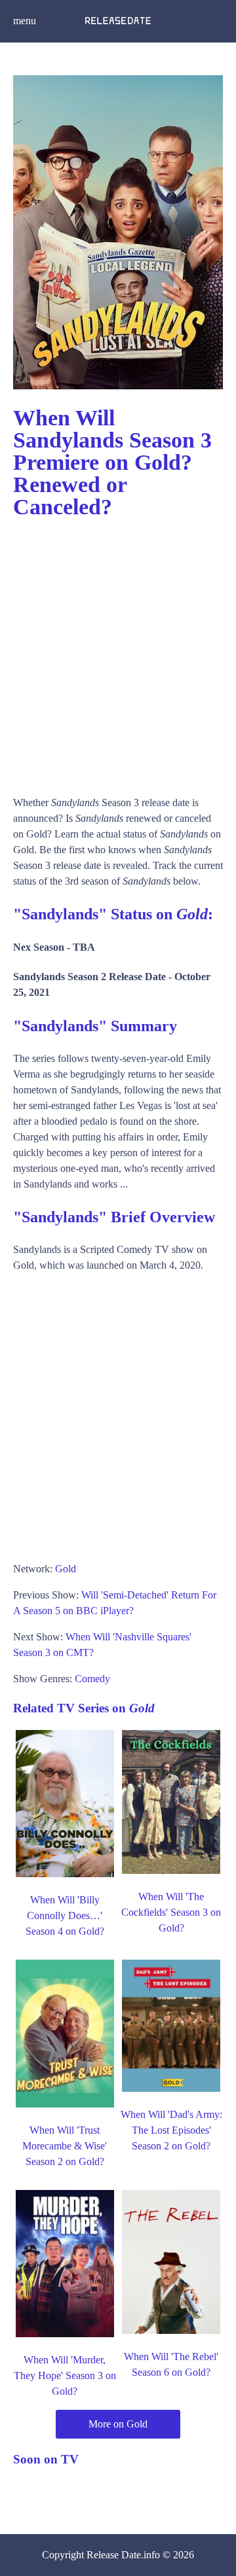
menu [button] (25, 21)
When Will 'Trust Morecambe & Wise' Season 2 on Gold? (65, 2146)
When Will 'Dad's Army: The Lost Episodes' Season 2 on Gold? (171, 2130)
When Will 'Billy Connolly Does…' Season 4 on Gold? (65, 1915)
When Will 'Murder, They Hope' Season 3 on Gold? (65, 2375)
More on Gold (118, 2424)
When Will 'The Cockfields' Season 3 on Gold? (171, 1912)
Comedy (92, 1679)
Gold (66, 1569)
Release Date (114, 2555)
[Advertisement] (118, 651)
